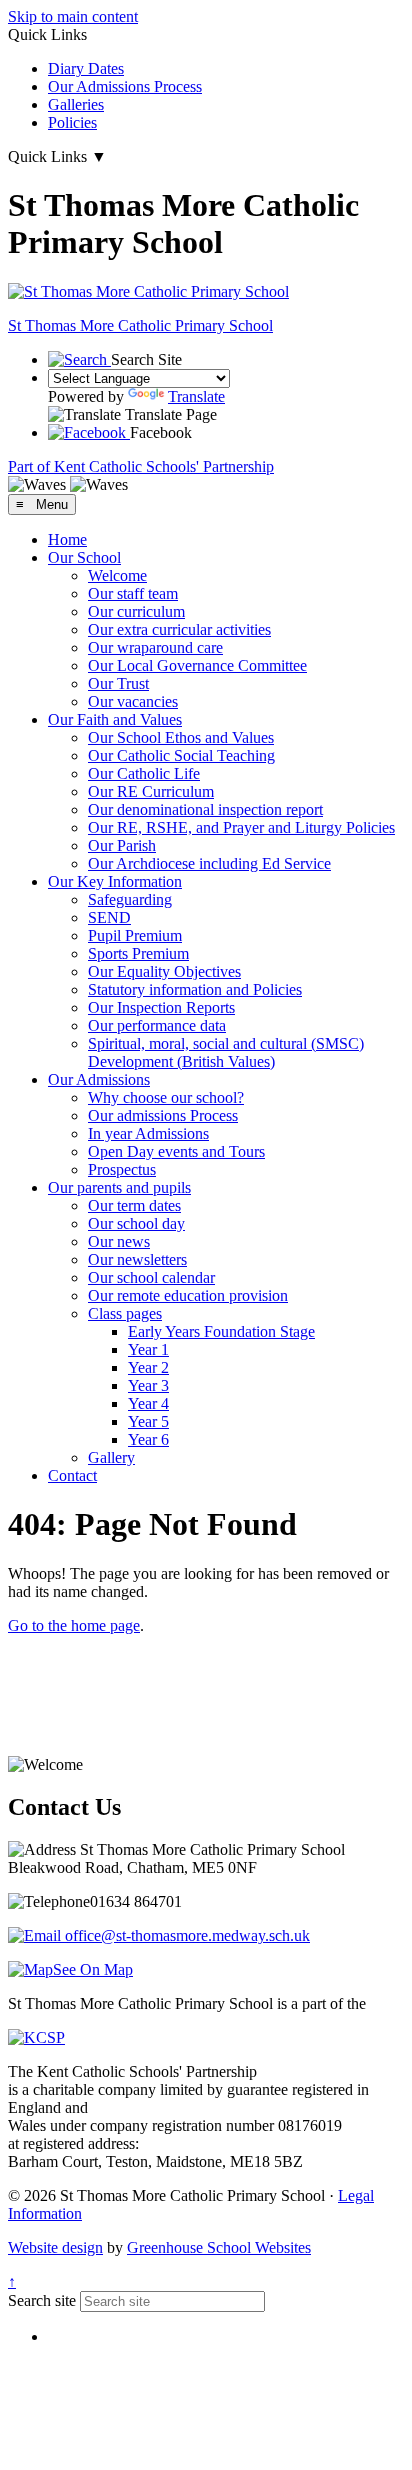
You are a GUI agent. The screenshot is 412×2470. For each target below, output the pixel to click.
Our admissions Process (163, 1115)
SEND (109, 917)
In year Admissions (148, 1133)
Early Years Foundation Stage (221, 1331)
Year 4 (148, 1403)
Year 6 (148, 1439)
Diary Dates (86, 68)
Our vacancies (133, 701)
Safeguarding (130, 899)
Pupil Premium (135, 935)
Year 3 (148, 1385)
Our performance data (157, 1025)
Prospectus (122, 1169)
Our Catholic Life (144, 773)
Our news (119, 1241)
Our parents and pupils (119, 1187)
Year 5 (148, 1421)
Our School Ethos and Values (181, 737)
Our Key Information (115, 881)
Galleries (76, 104)
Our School (84, 557)
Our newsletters (137, 1259)
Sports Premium (138, 953)
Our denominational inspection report (205, 809)
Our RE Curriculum (151, 791)
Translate (196, 396)
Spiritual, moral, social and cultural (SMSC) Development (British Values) (226, 1052)
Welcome (117, 575)
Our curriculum (136, 611)
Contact (72, 1475)
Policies (72, 122)
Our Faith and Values (115, 719)
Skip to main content (73, 16)
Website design (55, 2247)
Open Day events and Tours (176, 1151)
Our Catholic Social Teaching (181, 755)
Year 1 (148, 1349)
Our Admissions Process (125, 86)
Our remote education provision (188, 1295)
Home (67, 539)
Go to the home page (74, 1625)
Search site (42, 2300)
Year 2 (148, 1367)
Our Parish (122, 845)
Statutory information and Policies (195, 989)
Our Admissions (99, 1079)
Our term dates (134, 1205)
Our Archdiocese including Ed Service (209, 863)
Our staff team (133, 593)
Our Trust (118, 683)
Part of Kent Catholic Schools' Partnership (141, 466)
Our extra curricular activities (179, 629)
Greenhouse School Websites (219, 2247)
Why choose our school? (166, 1097)
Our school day (136, 1223)
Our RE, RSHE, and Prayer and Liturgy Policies (241, 827)
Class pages (125, 1313)
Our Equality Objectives (164, 971)
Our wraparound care (155, 647)
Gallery (111, 1457)
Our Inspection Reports (161, 1007)
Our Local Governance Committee (197, 665)
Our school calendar (151, 1277)
